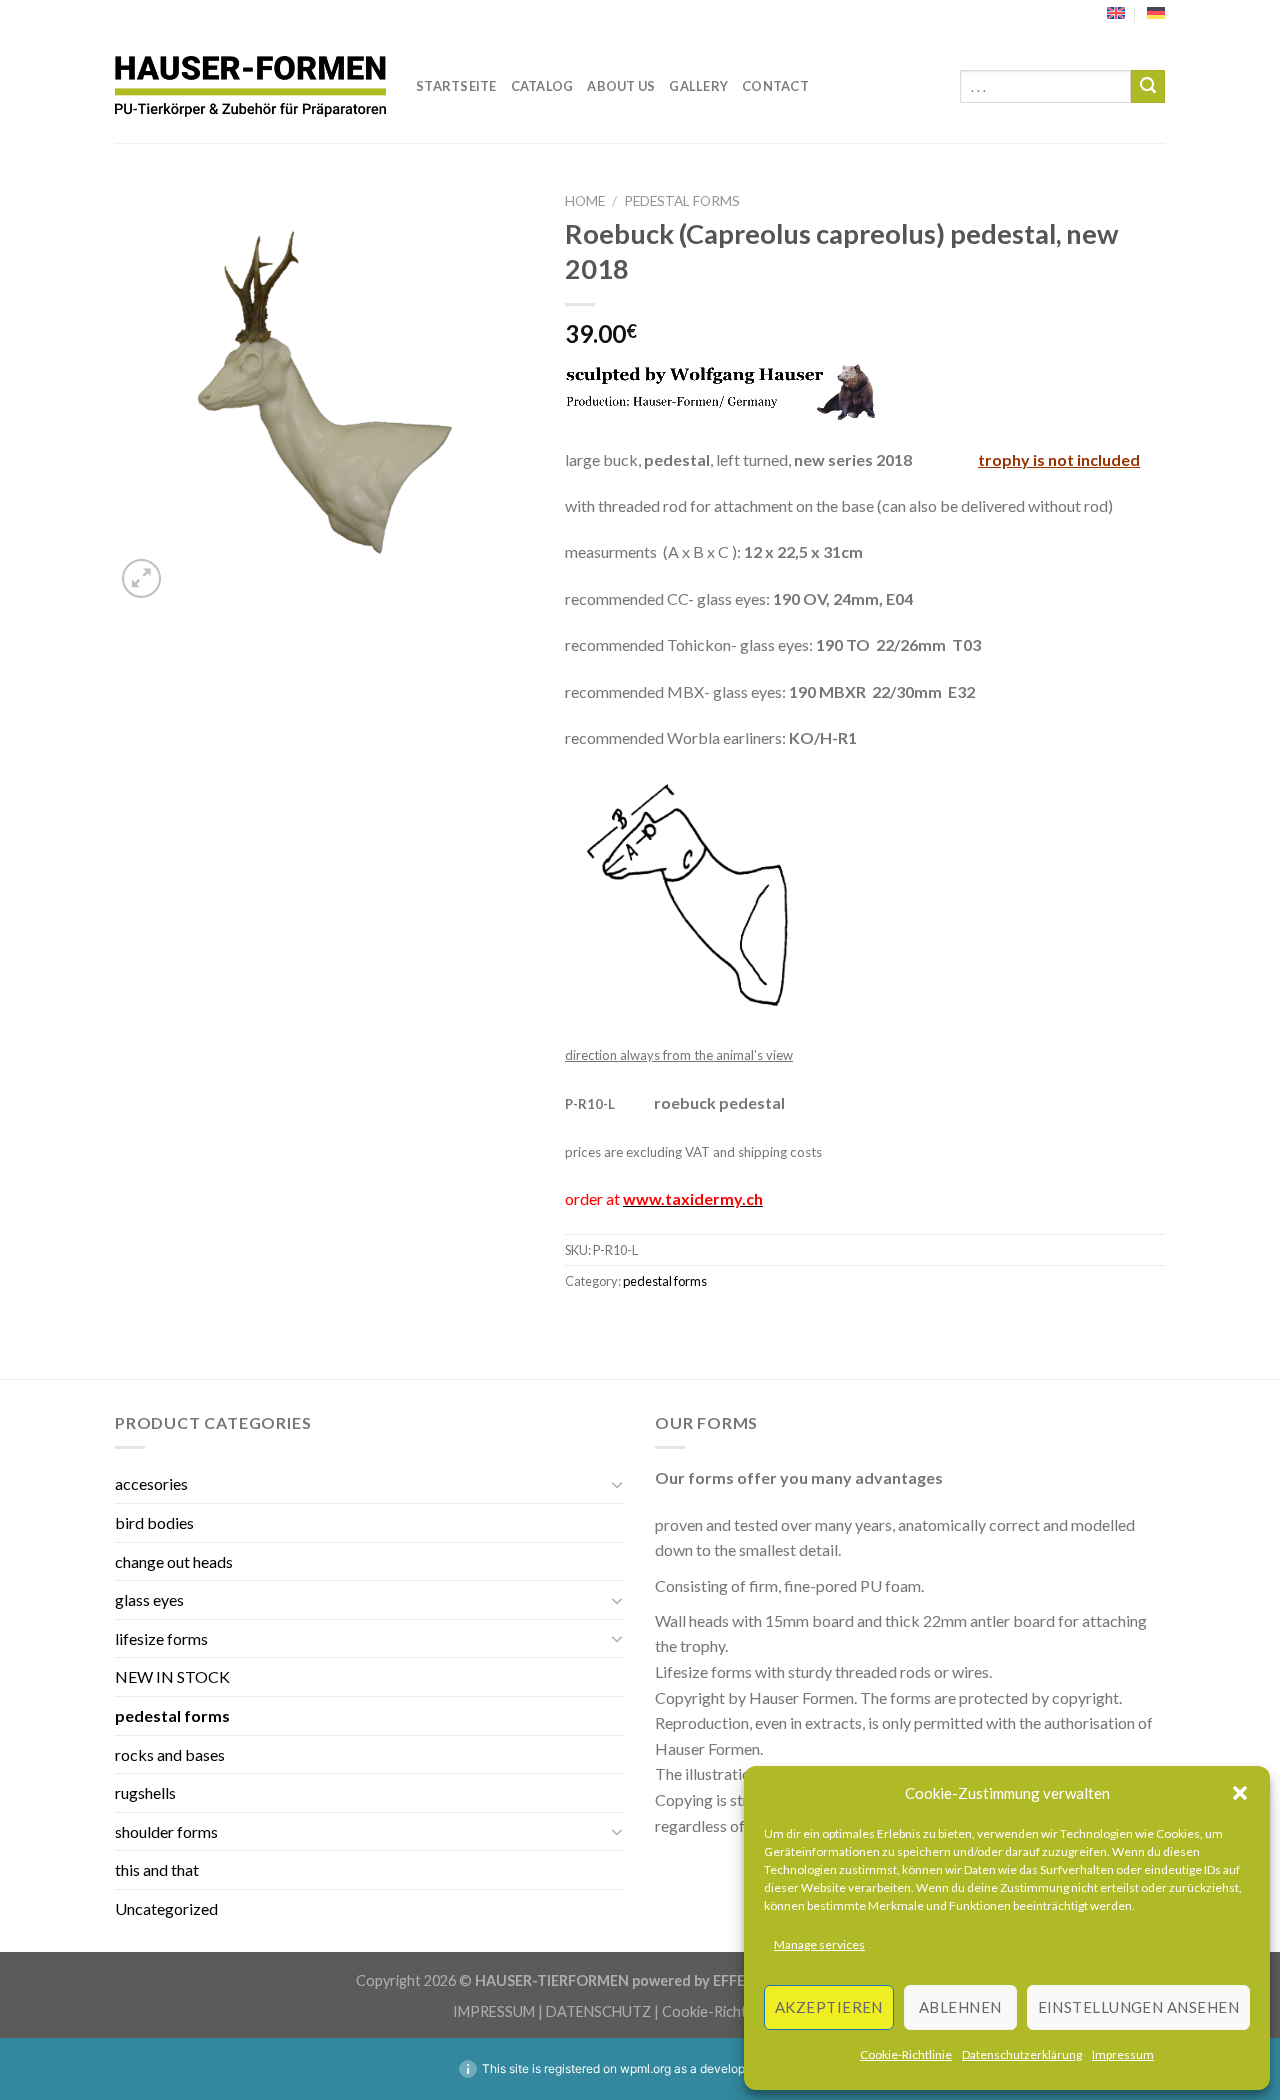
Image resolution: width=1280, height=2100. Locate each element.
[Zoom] (141, 578)
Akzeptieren (829, 2007)
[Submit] (1148, 87)
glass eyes (149, 1599)
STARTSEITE (456, 86)
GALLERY (698, 86)
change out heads (174, 1561)
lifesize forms (161, 1638)
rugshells (145, 1792)
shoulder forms (166, 1831)
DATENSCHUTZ (598, 2011)
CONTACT (775, 86)
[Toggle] (617, 1484)
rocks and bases (170, 1754)
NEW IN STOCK (172, 1676)
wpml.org (645, 2068)
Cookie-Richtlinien (721, 2011)
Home (585, 201)
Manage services (819, 1944)
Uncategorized (166, 1908)
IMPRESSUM (494, 2011)
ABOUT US (621, 86)
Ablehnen (960, 2007)
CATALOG (542, 86)
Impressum (1123, 2054)
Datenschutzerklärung (1022, 2054)
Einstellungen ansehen (1138, 2007)
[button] (1240, 1793)
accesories (151, 1483)
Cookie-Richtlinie (906, 2054)
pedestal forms (682, 201)
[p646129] (250, 86)
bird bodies (154, 1522)
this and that (157, 1869)
